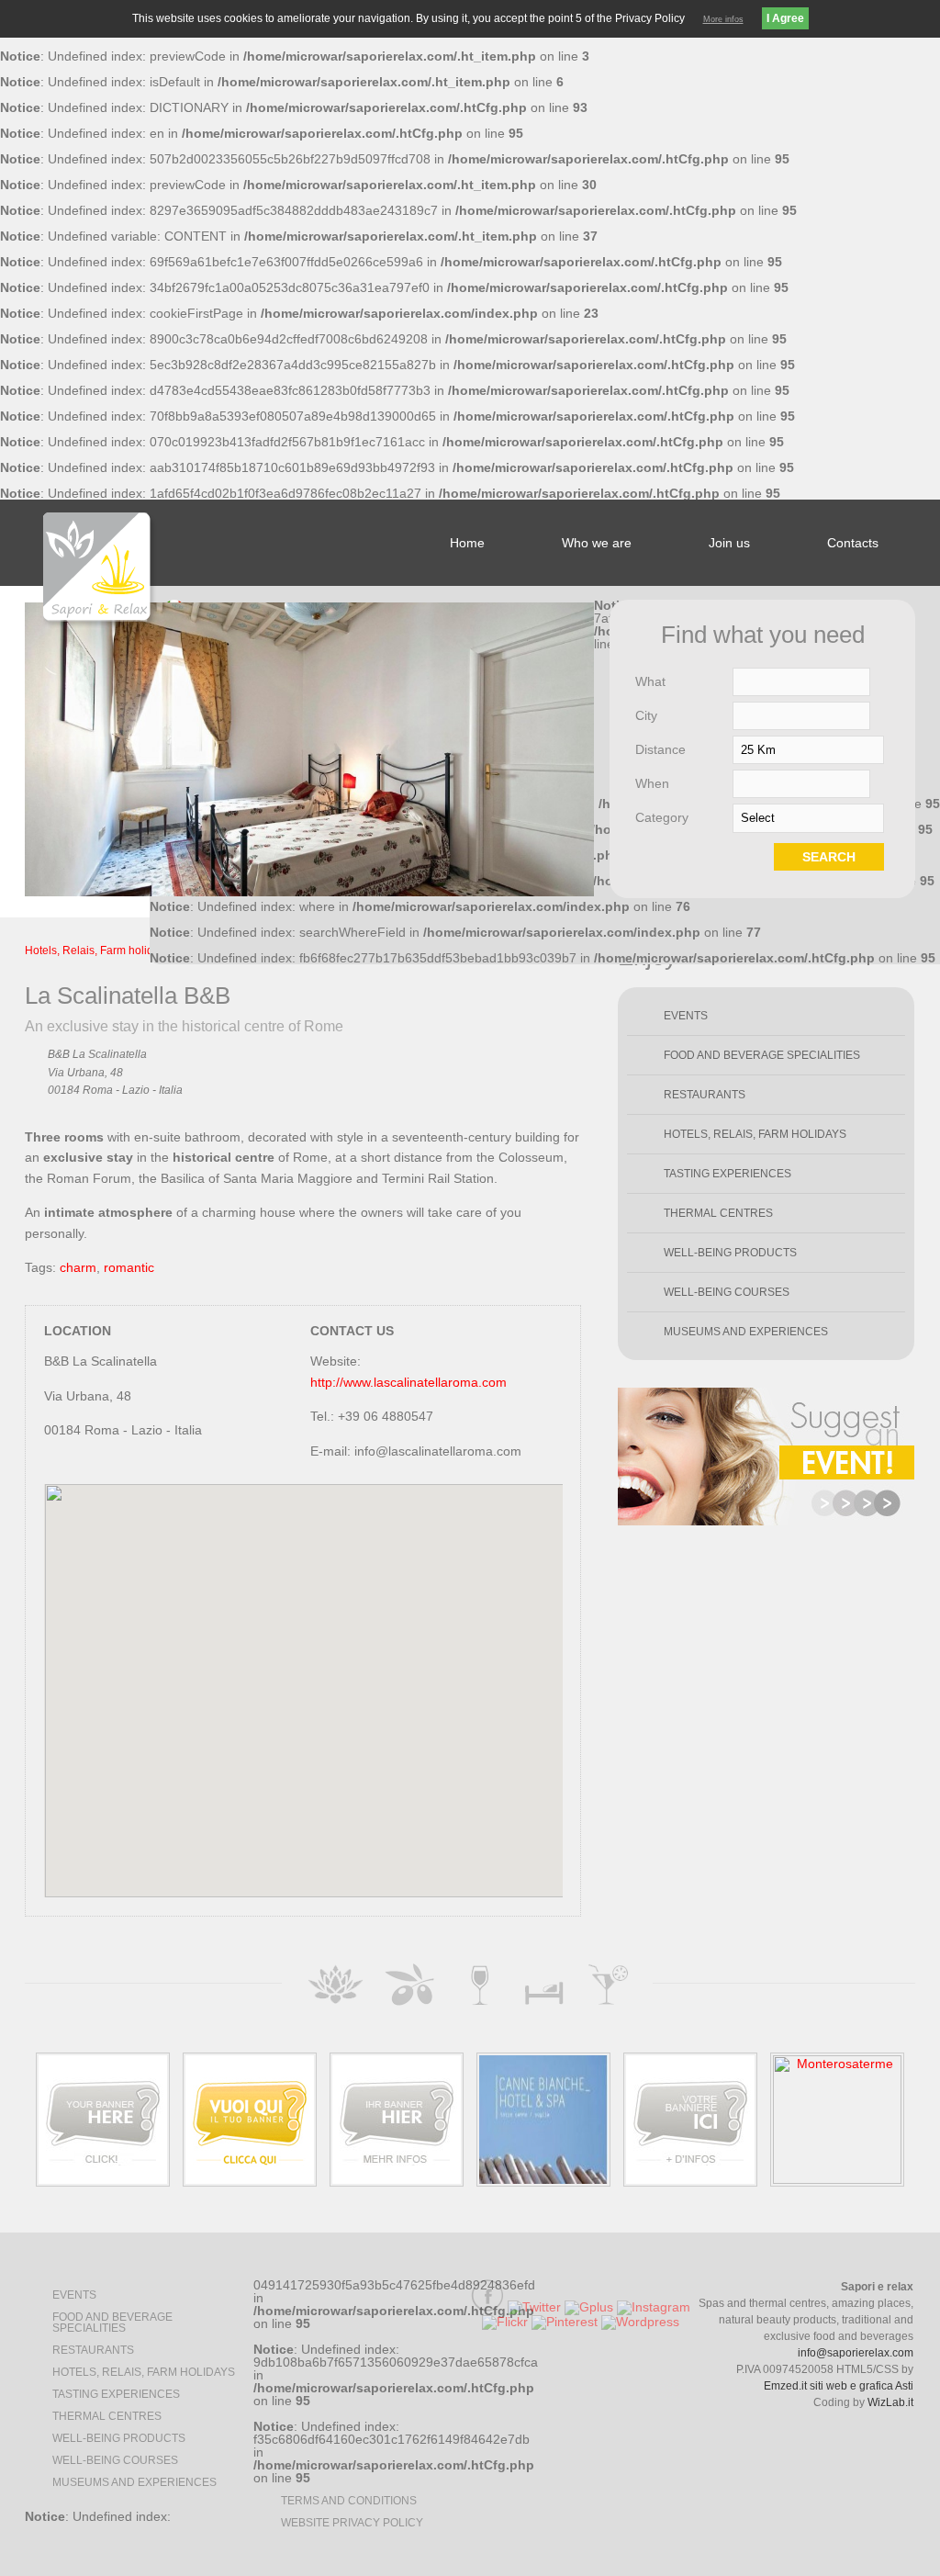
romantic (129, 1267)
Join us (729, 543)
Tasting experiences (727, 1174)
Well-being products (730, 1253)
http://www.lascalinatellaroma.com (408, 1382)
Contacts (853, 543)
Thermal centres (718, 1213)
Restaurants (705, 1095)
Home (467, 543)
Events (686, 1016)
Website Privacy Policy (352, 2523)
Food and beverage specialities (762, 1055)
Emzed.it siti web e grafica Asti (839, 2386)
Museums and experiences (746, 1332)
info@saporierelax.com (856, 2353)
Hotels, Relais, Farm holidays (98, 951)
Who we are (597, 543)
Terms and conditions (349, 2501)
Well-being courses (727, 1292)
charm (78, 1267)
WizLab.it (890, 2402)
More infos (723, 19)
